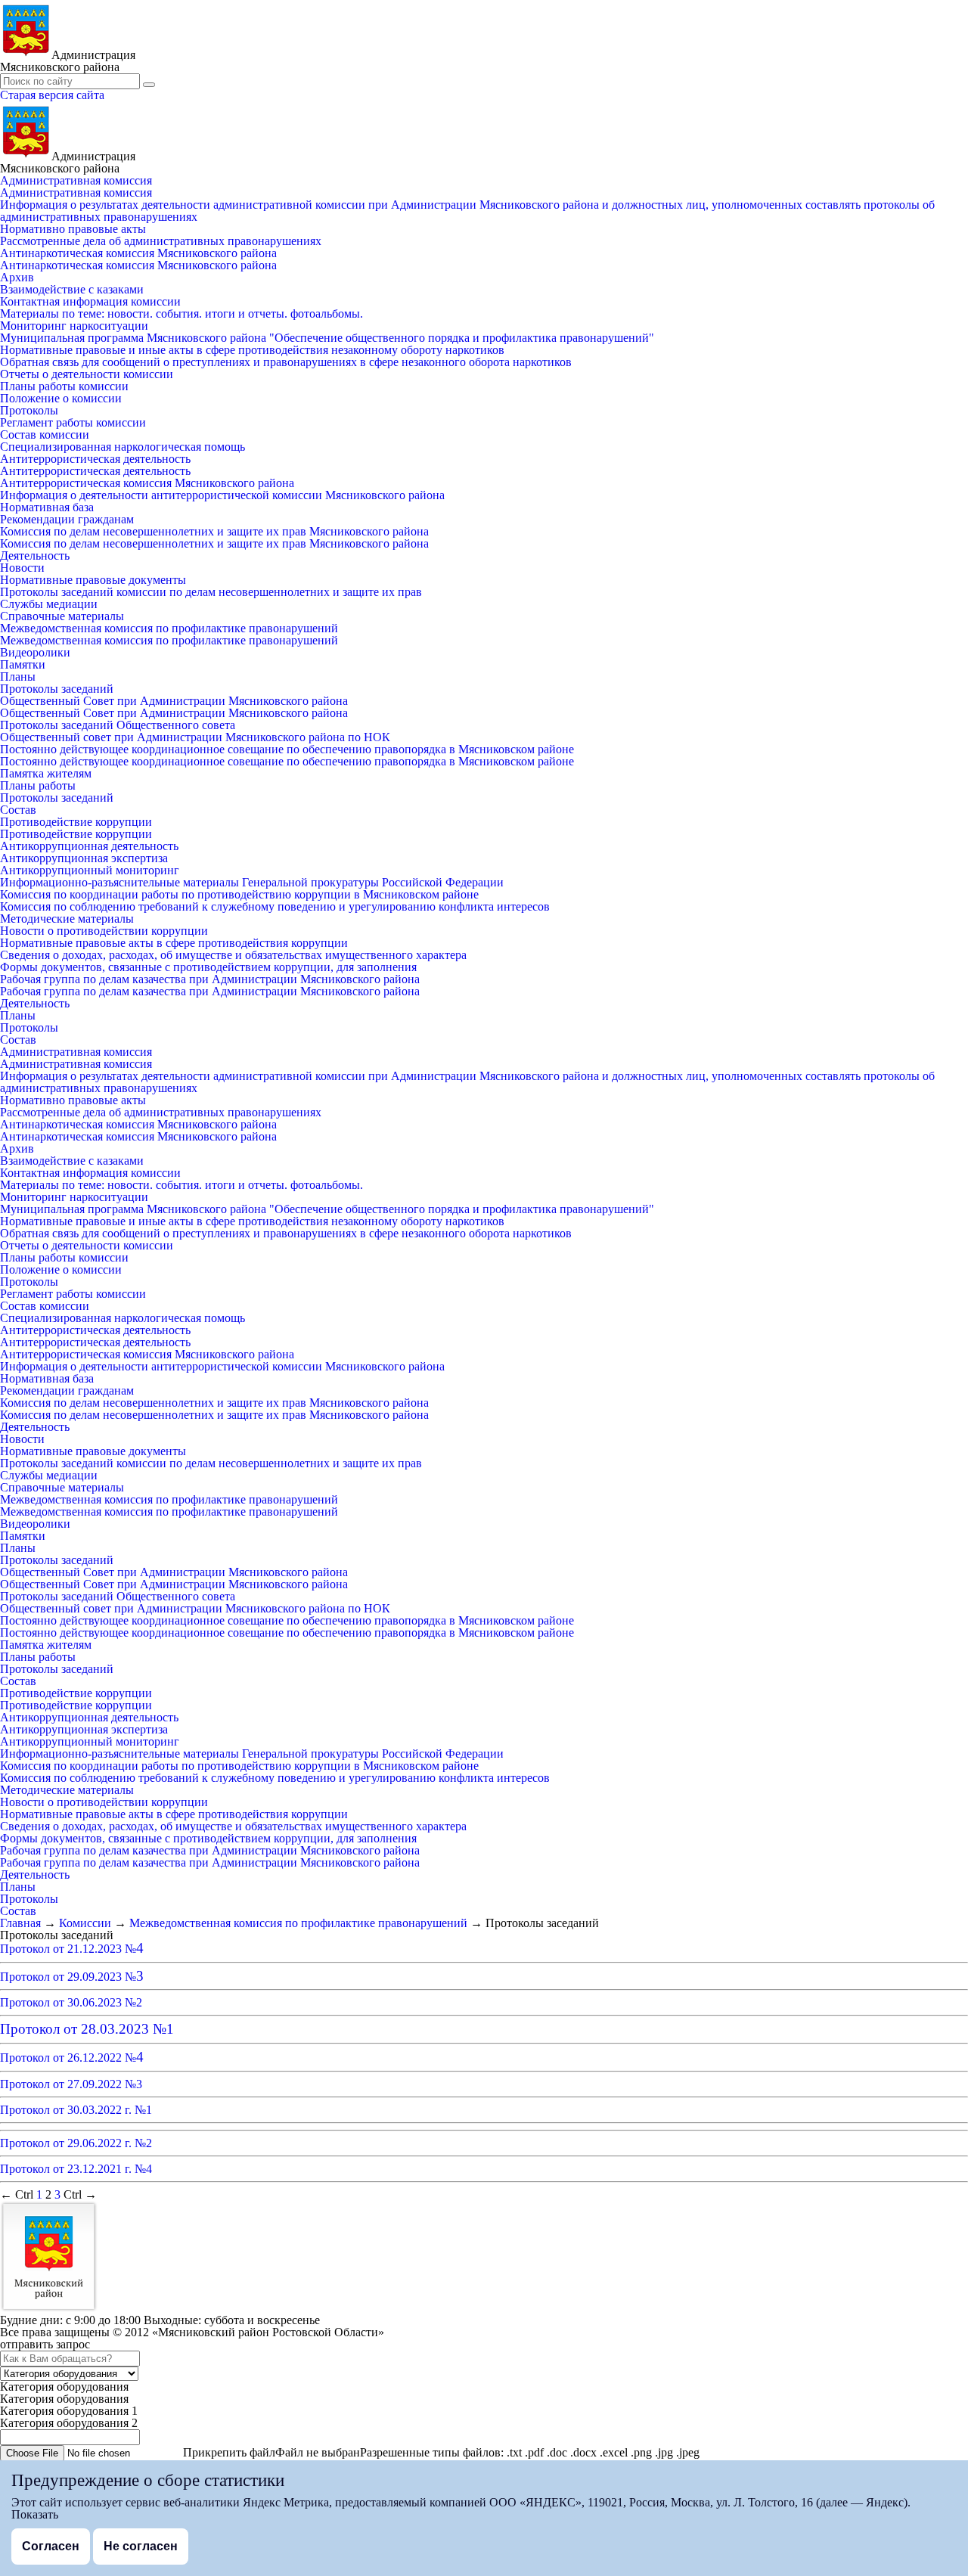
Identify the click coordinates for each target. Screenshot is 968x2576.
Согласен (51, 2546)
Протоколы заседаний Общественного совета (118, 725)
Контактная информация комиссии (90, 301)
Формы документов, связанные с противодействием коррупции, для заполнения (208, 967)
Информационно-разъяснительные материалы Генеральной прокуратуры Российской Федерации (252, 882)
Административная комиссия (76, 180)
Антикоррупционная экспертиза (84, 858)
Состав (18, 810)
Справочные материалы (62, 616)
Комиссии (85, 1923)
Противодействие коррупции (76, 822)
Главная (20, 1923)
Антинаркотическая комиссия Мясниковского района (138, 253)
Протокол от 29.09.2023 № (72, 1977)
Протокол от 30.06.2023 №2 (71, 2002)
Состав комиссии (45, 435)
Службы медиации (49, 604)
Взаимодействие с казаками (72, 289)
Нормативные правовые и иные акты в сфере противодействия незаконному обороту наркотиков (252, 350)
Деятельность (35, 556)
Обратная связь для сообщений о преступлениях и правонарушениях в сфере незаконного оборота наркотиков (286, 362)
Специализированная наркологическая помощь (123, 447)
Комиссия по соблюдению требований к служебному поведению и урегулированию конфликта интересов (275, 906)
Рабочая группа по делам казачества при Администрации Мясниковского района (210, 979)
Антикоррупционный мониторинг (90, 870)
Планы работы (38, 785)
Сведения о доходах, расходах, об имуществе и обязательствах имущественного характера (233, 955)
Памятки (23, 664)
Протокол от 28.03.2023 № (87, 2029)
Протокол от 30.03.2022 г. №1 (76, 2110)
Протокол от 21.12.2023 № (72, 1949)
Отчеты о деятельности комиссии (87, 374)
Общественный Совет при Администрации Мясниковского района (174, 701)
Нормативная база (47, 507)
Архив (17, 277)
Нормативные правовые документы (93, 580)
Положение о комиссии (61, 398)
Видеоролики (35, 652)
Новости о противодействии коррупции (104, 931)
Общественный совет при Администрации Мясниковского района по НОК (195, 737)
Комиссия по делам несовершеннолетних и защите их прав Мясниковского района (214, 531)
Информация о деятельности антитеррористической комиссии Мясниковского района (222, 495)
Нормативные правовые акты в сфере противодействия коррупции (174, 943)
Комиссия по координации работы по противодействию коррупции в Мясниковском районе (239, 894)
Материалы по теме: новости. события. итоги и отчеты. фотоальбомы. (181, 313)
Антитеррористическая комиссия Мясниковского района (147, 483)
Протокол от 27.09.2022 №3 (71, 2084)
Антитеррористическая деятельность (95, 459)
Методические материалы (67, 919)
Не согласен (141, 2546)
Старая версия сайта (52, 95)
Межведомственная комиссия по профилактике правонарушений (169, 628)
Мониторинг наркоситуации (74, 326)
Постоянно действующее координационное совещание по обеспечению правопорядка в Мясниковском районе (287, 749)
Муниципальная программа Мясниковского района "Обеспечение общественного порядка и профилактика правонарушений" (327, 338)
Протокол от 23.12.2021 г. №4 (76, 2169)
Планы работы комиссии (64, 386)
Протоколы (29, 410)
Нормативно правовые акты (73, 229)
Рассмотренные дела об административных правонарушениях (161, 241)
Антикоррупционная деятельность (89, 846)
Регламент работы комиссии (73, 422)
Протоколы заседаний (57, 689)
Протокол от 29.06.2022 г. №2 (76, 2143)
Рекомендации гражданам (67, 519)
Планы (18, 677)
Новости (22, 568)
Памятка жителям (46, 773)
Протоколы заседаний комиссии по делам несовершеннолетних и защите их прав (211, 592)
